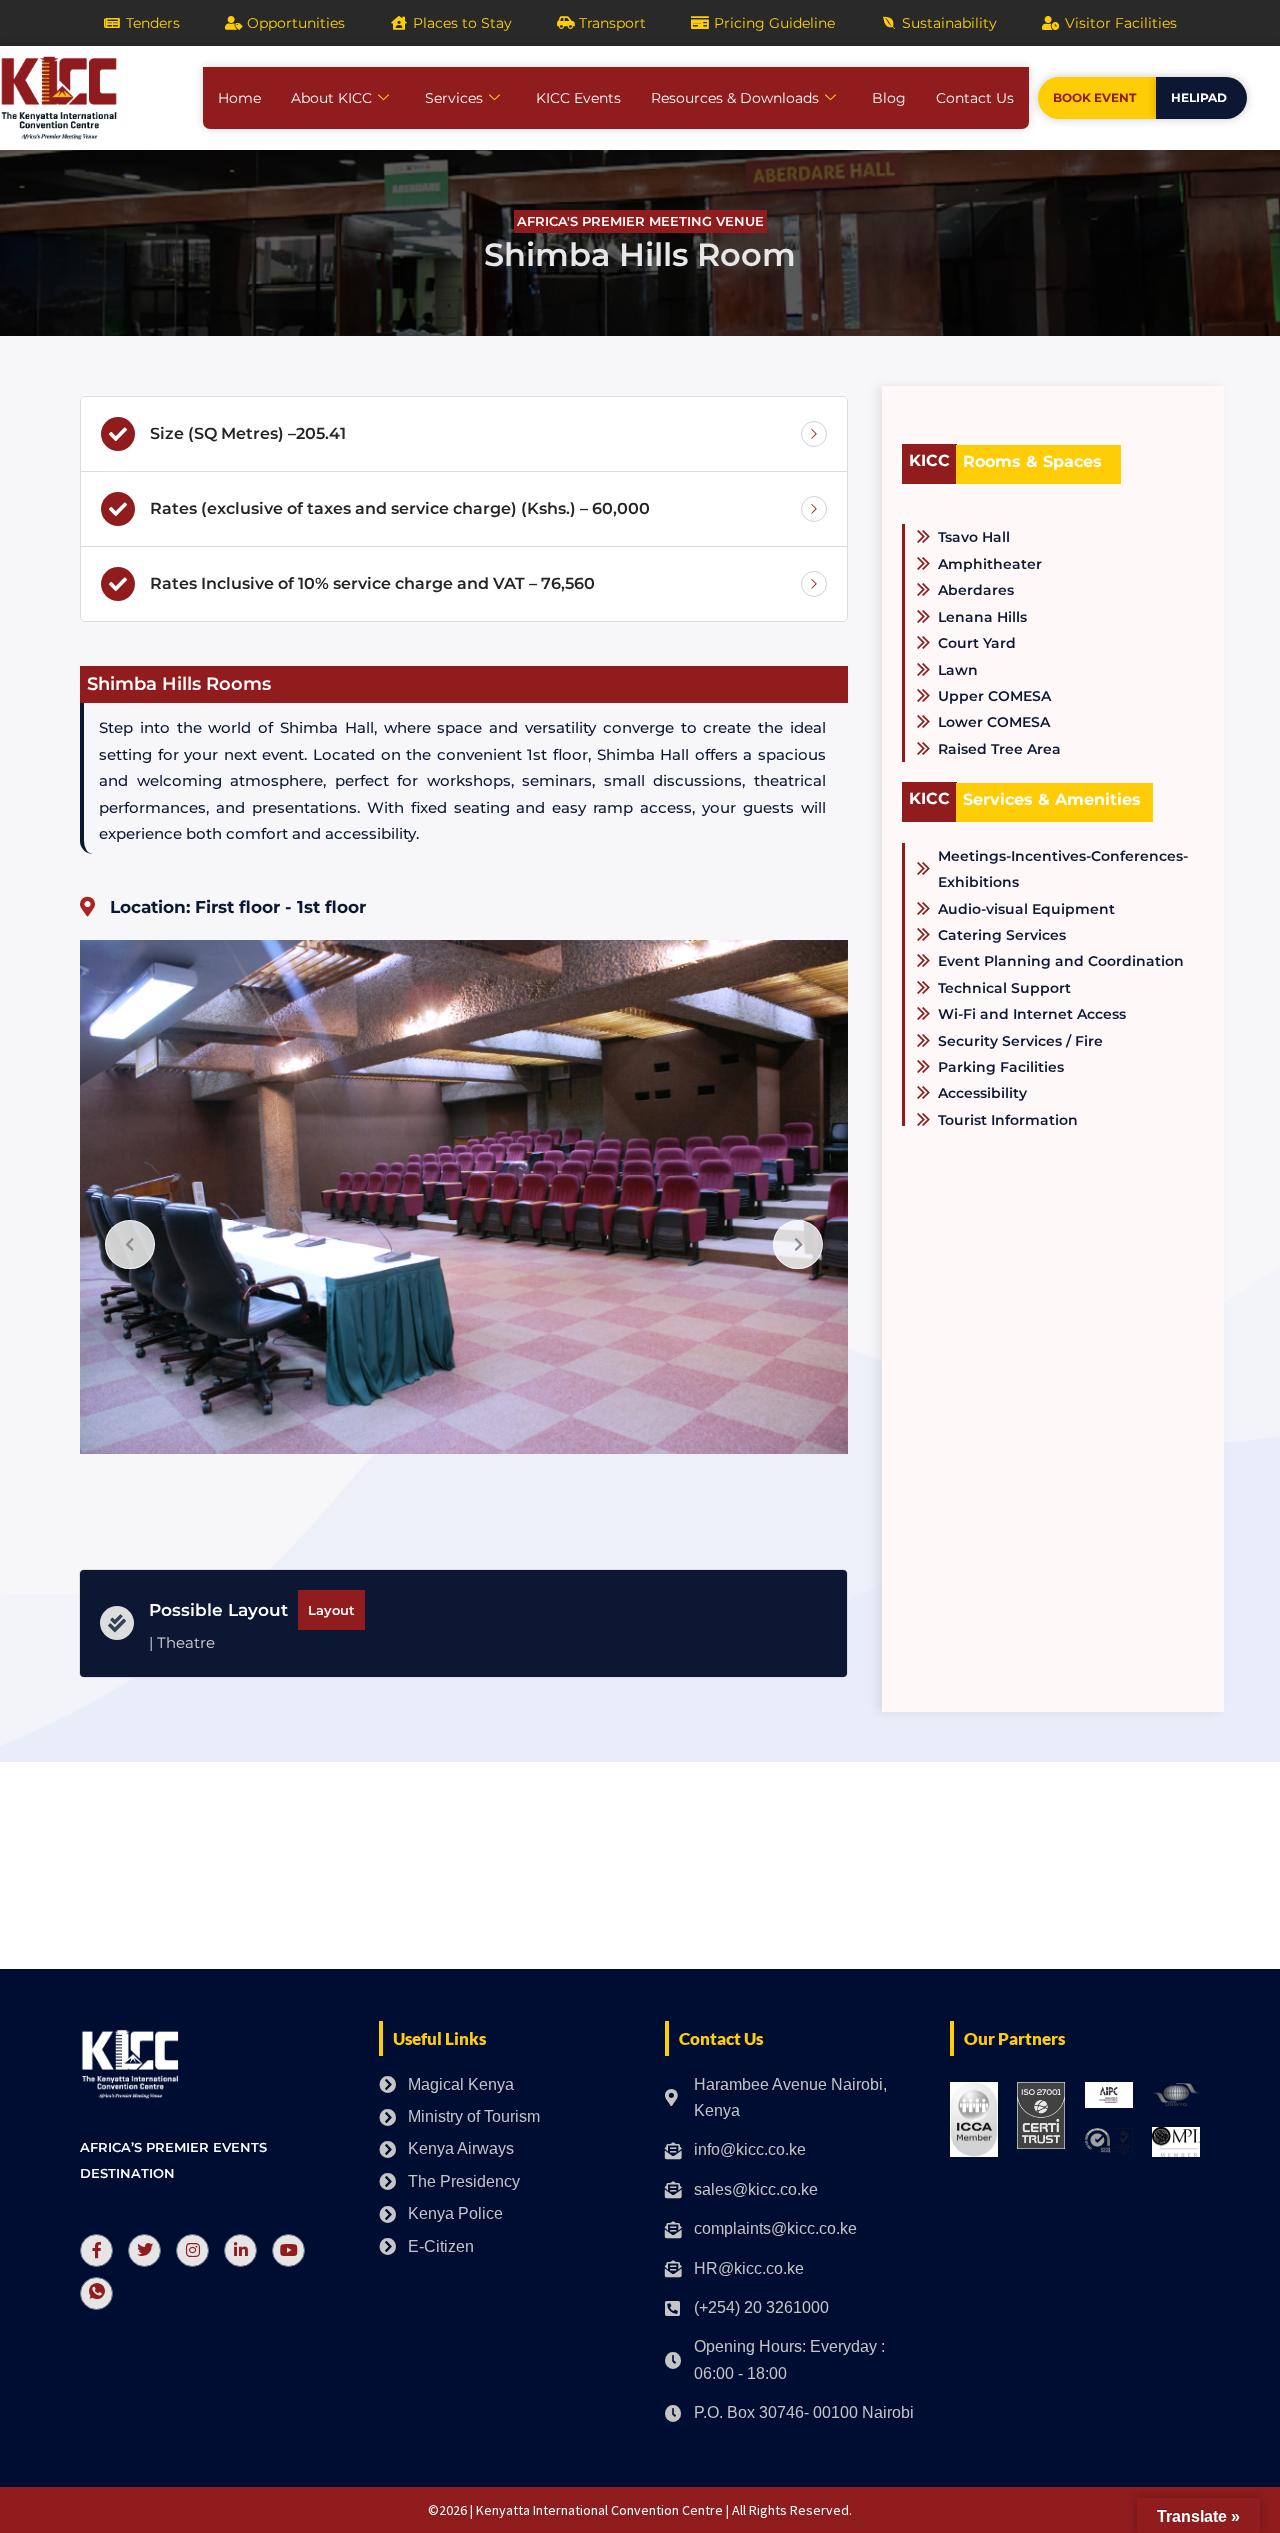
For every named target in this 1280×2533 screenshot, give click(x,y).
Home (239, 98)
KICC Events (578, 98)
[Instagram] (192, 2250)
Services (454, 98)
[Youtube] (288, 2250)
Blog (889, 98)
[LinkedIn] (240, 2250)
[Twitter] (144, 2250)
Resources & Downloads (735, 98)
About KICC (331, 98)
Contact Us (975, 98)
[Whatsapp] (96, 2293)
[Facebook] (96, 2250)
